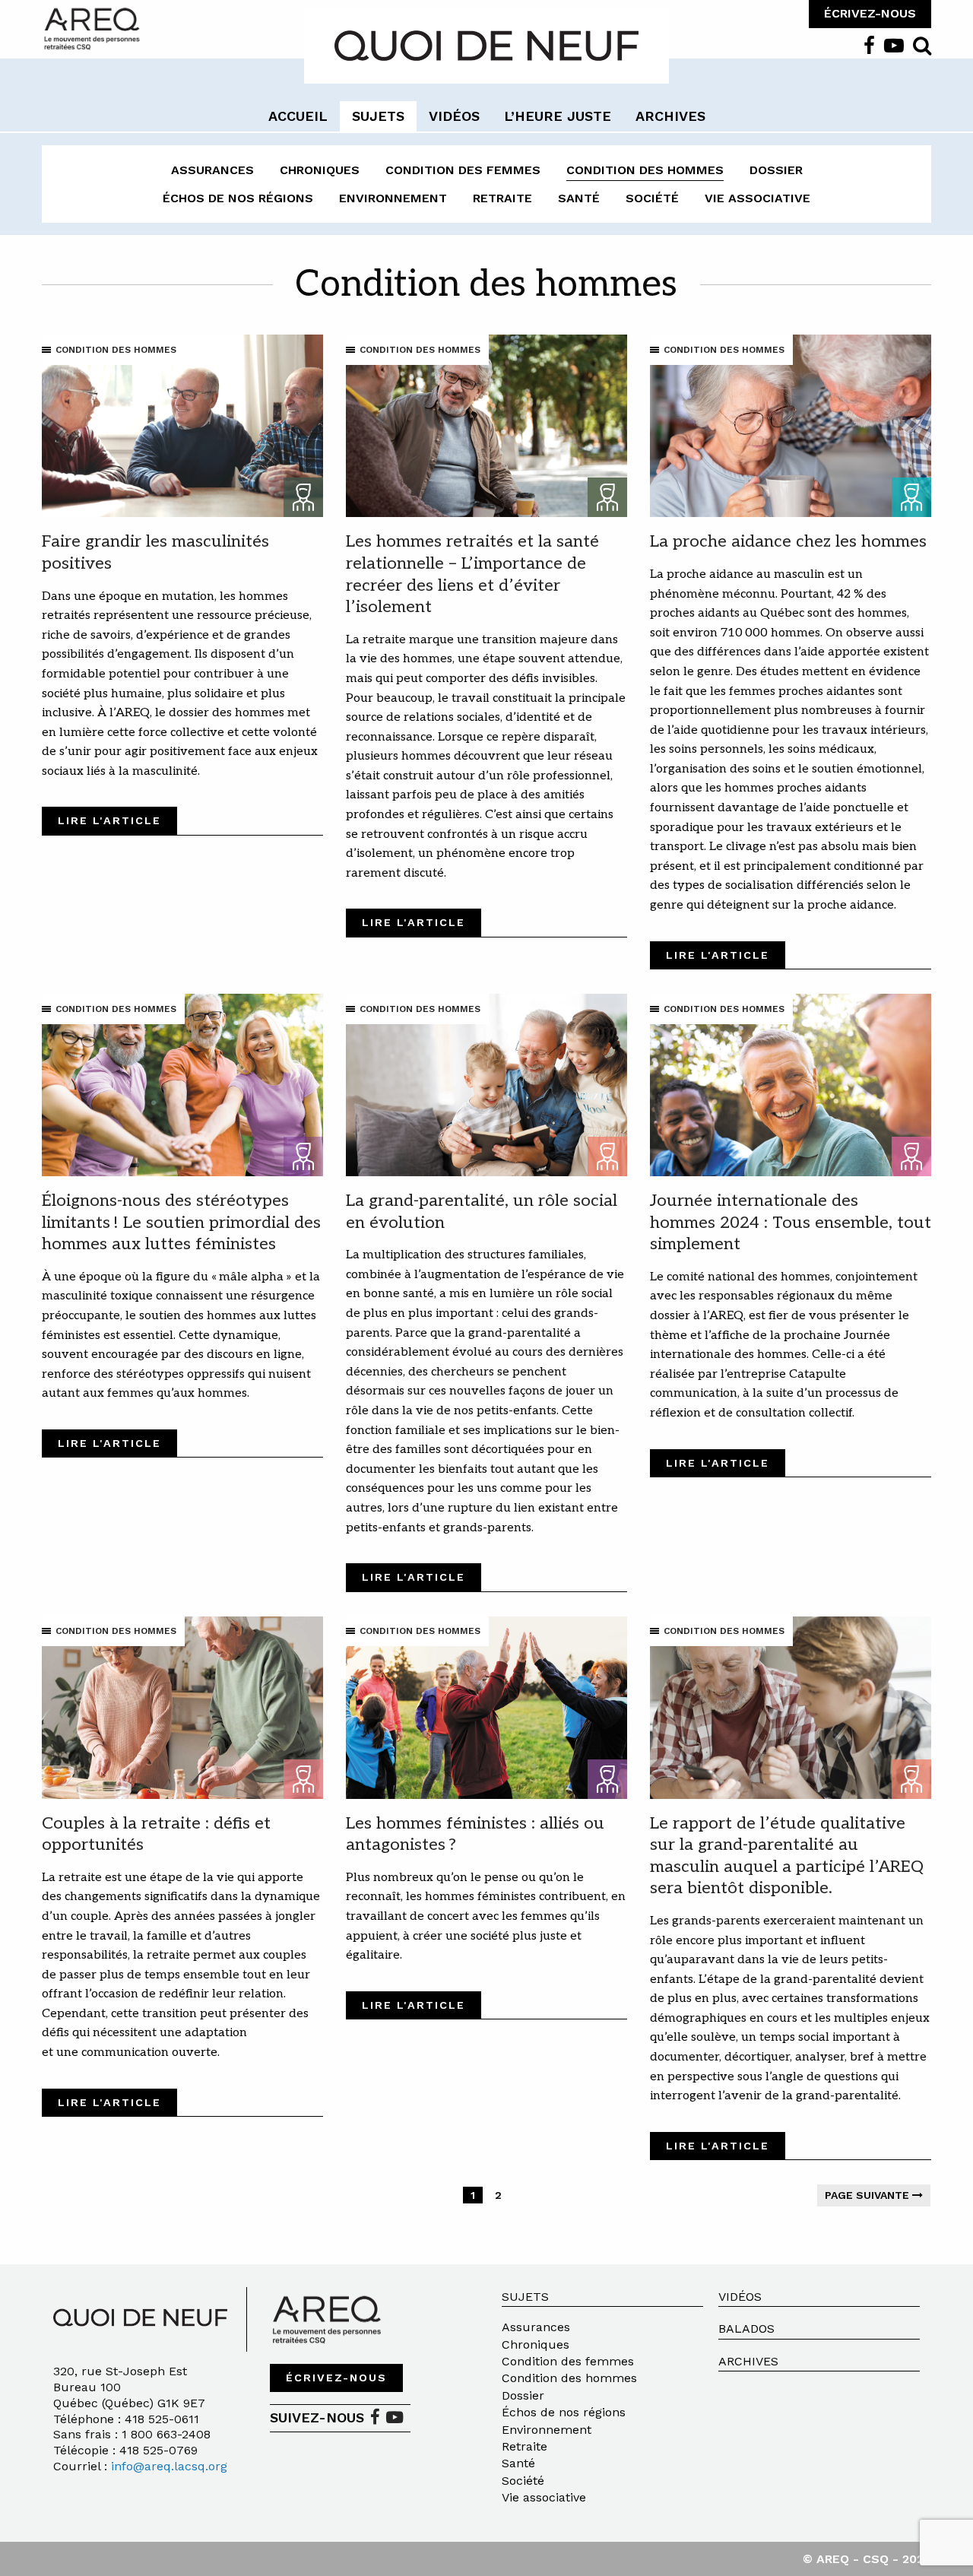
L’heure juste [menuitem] (558, 116)
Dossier (776, 170)
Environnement (393, 198)
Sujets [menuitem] (378, 116)
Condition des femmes (463, 170)
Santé (579, 198)
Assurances (212, 170)
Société (652, 198)
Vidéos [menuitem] (454, 116)
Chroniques (320, 170)
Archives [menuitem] (670, 116)
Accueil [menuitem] (298, 116)
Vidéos (740, 2297)
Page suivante (868, 2195)
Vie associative (757, 198)
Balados (746, 2329)
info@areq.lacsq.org (169, 2466)
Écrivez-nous (336, 2378)
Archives (748, 2361)
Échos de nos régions (238, 198)
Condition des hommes (645, 170)
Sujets (525, 2297)
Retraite (502, 198)
